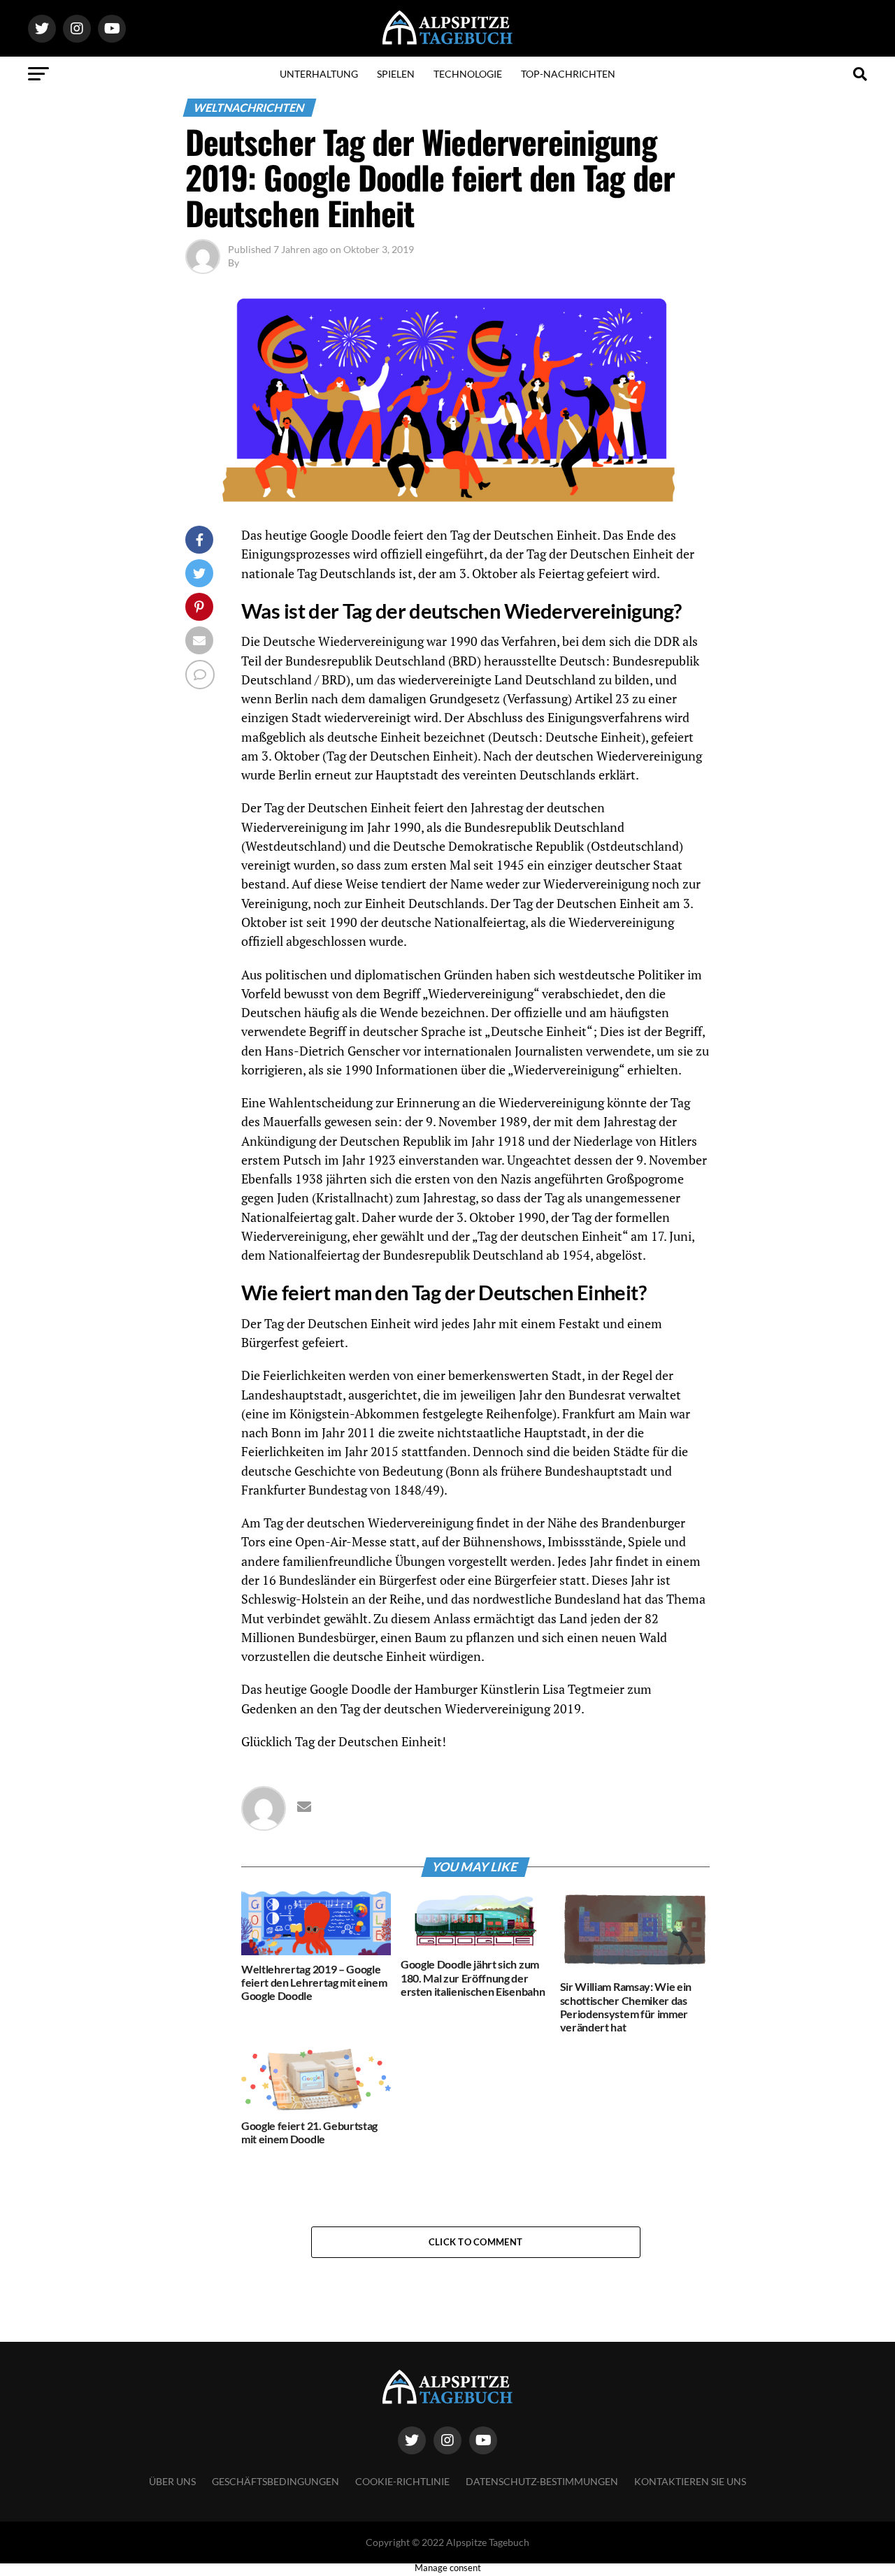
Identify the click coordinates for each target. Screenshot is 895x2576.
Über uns (172, 2481)
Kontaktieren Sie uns (690, 2481)
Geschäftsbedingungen (275, 2481)
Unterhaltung (319, 74)
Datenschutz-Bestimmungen (542, 2481)
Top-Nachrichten (568, 74)
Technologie (468, 74)
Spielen (396, 74)
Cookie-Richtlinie (402, 2481)
